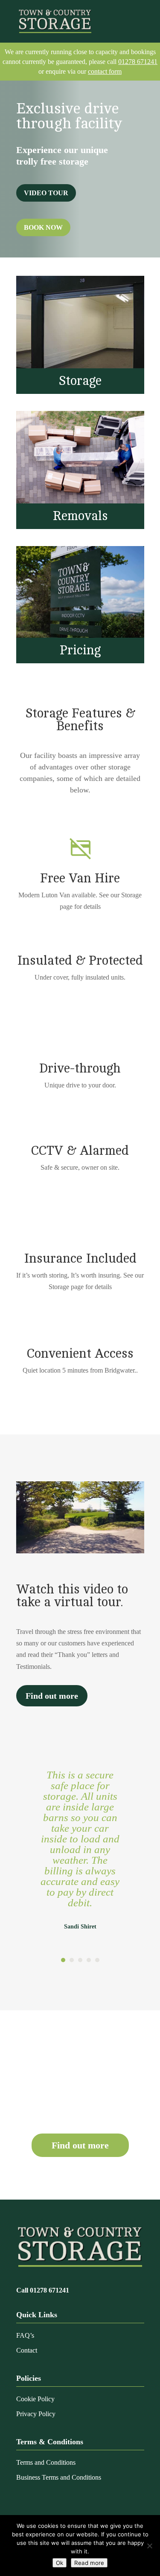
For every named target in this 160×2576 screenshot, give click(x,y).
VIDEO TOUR (46, 193)
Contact (27, 2350)
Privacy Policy (36, 2414)
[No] (149, 2546)
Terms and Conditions (46, 2462)
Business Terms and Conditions (59, 2477)
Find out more (52, 1696)
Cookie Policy (35, 2399)
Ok (60, 2563)
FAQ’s (25, 2335)
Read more (89, 2563)
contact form (105, 71)
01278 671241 (138, 62)
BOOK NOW (43, 227)
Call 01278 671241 (43, 2290)
